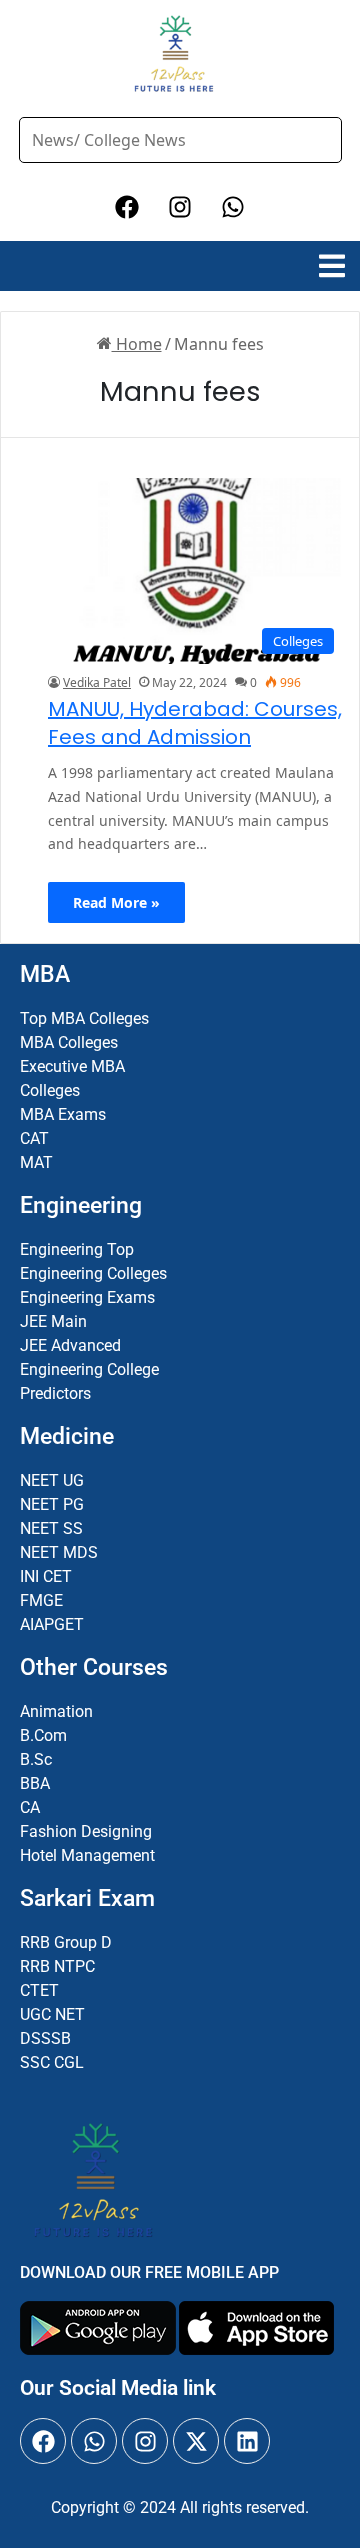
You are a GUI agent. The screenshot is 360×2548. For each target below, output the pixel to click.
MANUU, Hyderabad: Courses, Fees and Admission (195, 723)
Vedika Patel (97, 682)
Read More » (116, 902)
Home (137, 344)
